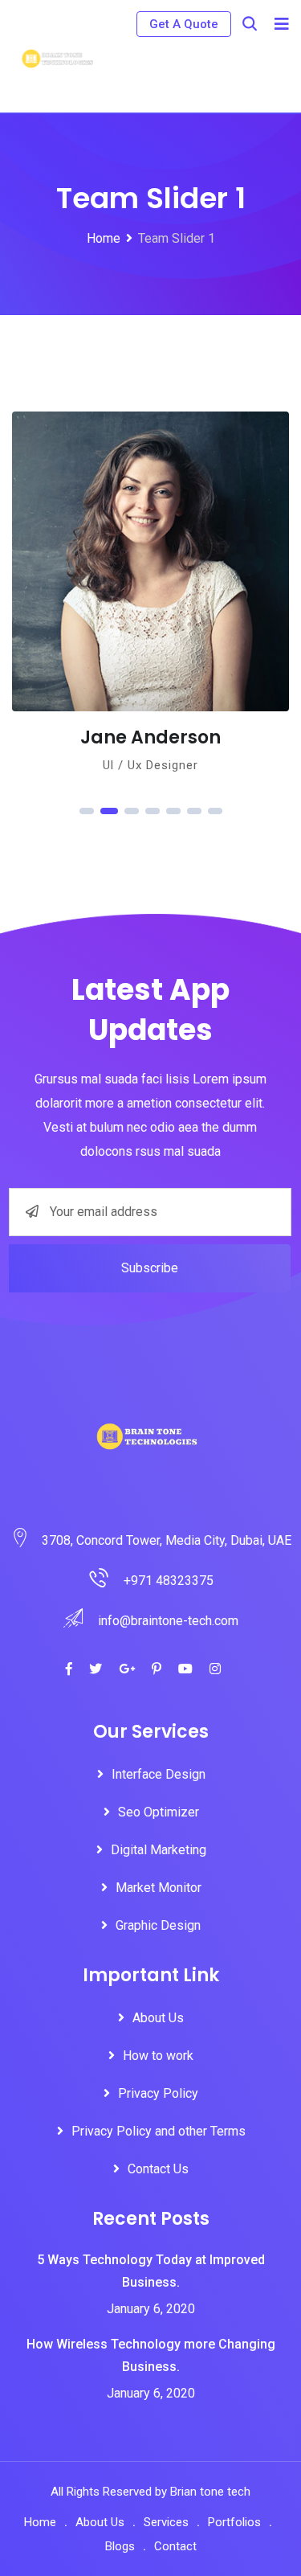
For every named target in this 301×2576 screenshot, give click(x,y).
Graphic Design (158, 1925)
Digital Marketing (159, 1850)
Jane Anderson (84, 737)
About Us (158, 2018)
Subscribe (150, 1268)
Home (40, 2522)
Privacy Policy (158, 2093)
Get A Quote (184, 24)
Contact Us (158, 2169)
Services (166, 2522)
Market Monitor (159, 1888)
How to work (158, 2056)
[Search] (250, 24)
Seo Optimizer (159, 1812)
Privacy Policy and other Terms (159, 2131)
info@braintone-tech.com (168, 1621)
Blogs (120, 2546)
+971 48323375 (169, 1581)
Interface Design (159, 1774)
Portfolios (234, 2522)
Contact (175, 2546)
